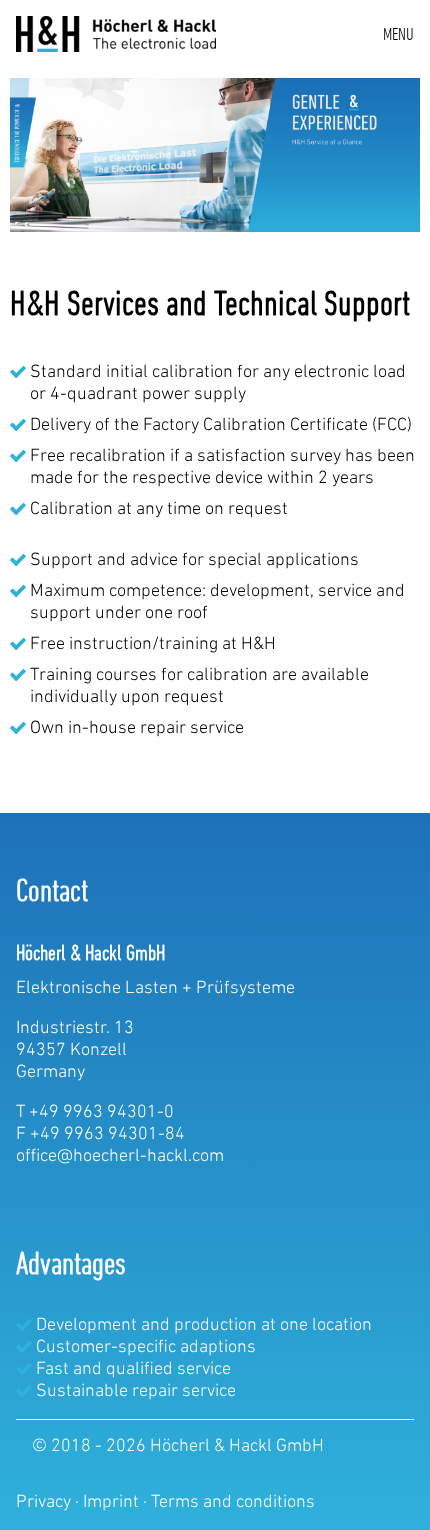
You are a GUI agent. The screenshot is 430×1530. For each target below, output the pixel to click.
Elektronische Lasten (97, 989)
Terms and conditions (233, 1503)
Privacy (45, 1503)
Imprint (113, 1503)
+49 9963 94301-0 (101, 1113)
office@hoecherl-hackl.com (120, 1157)
